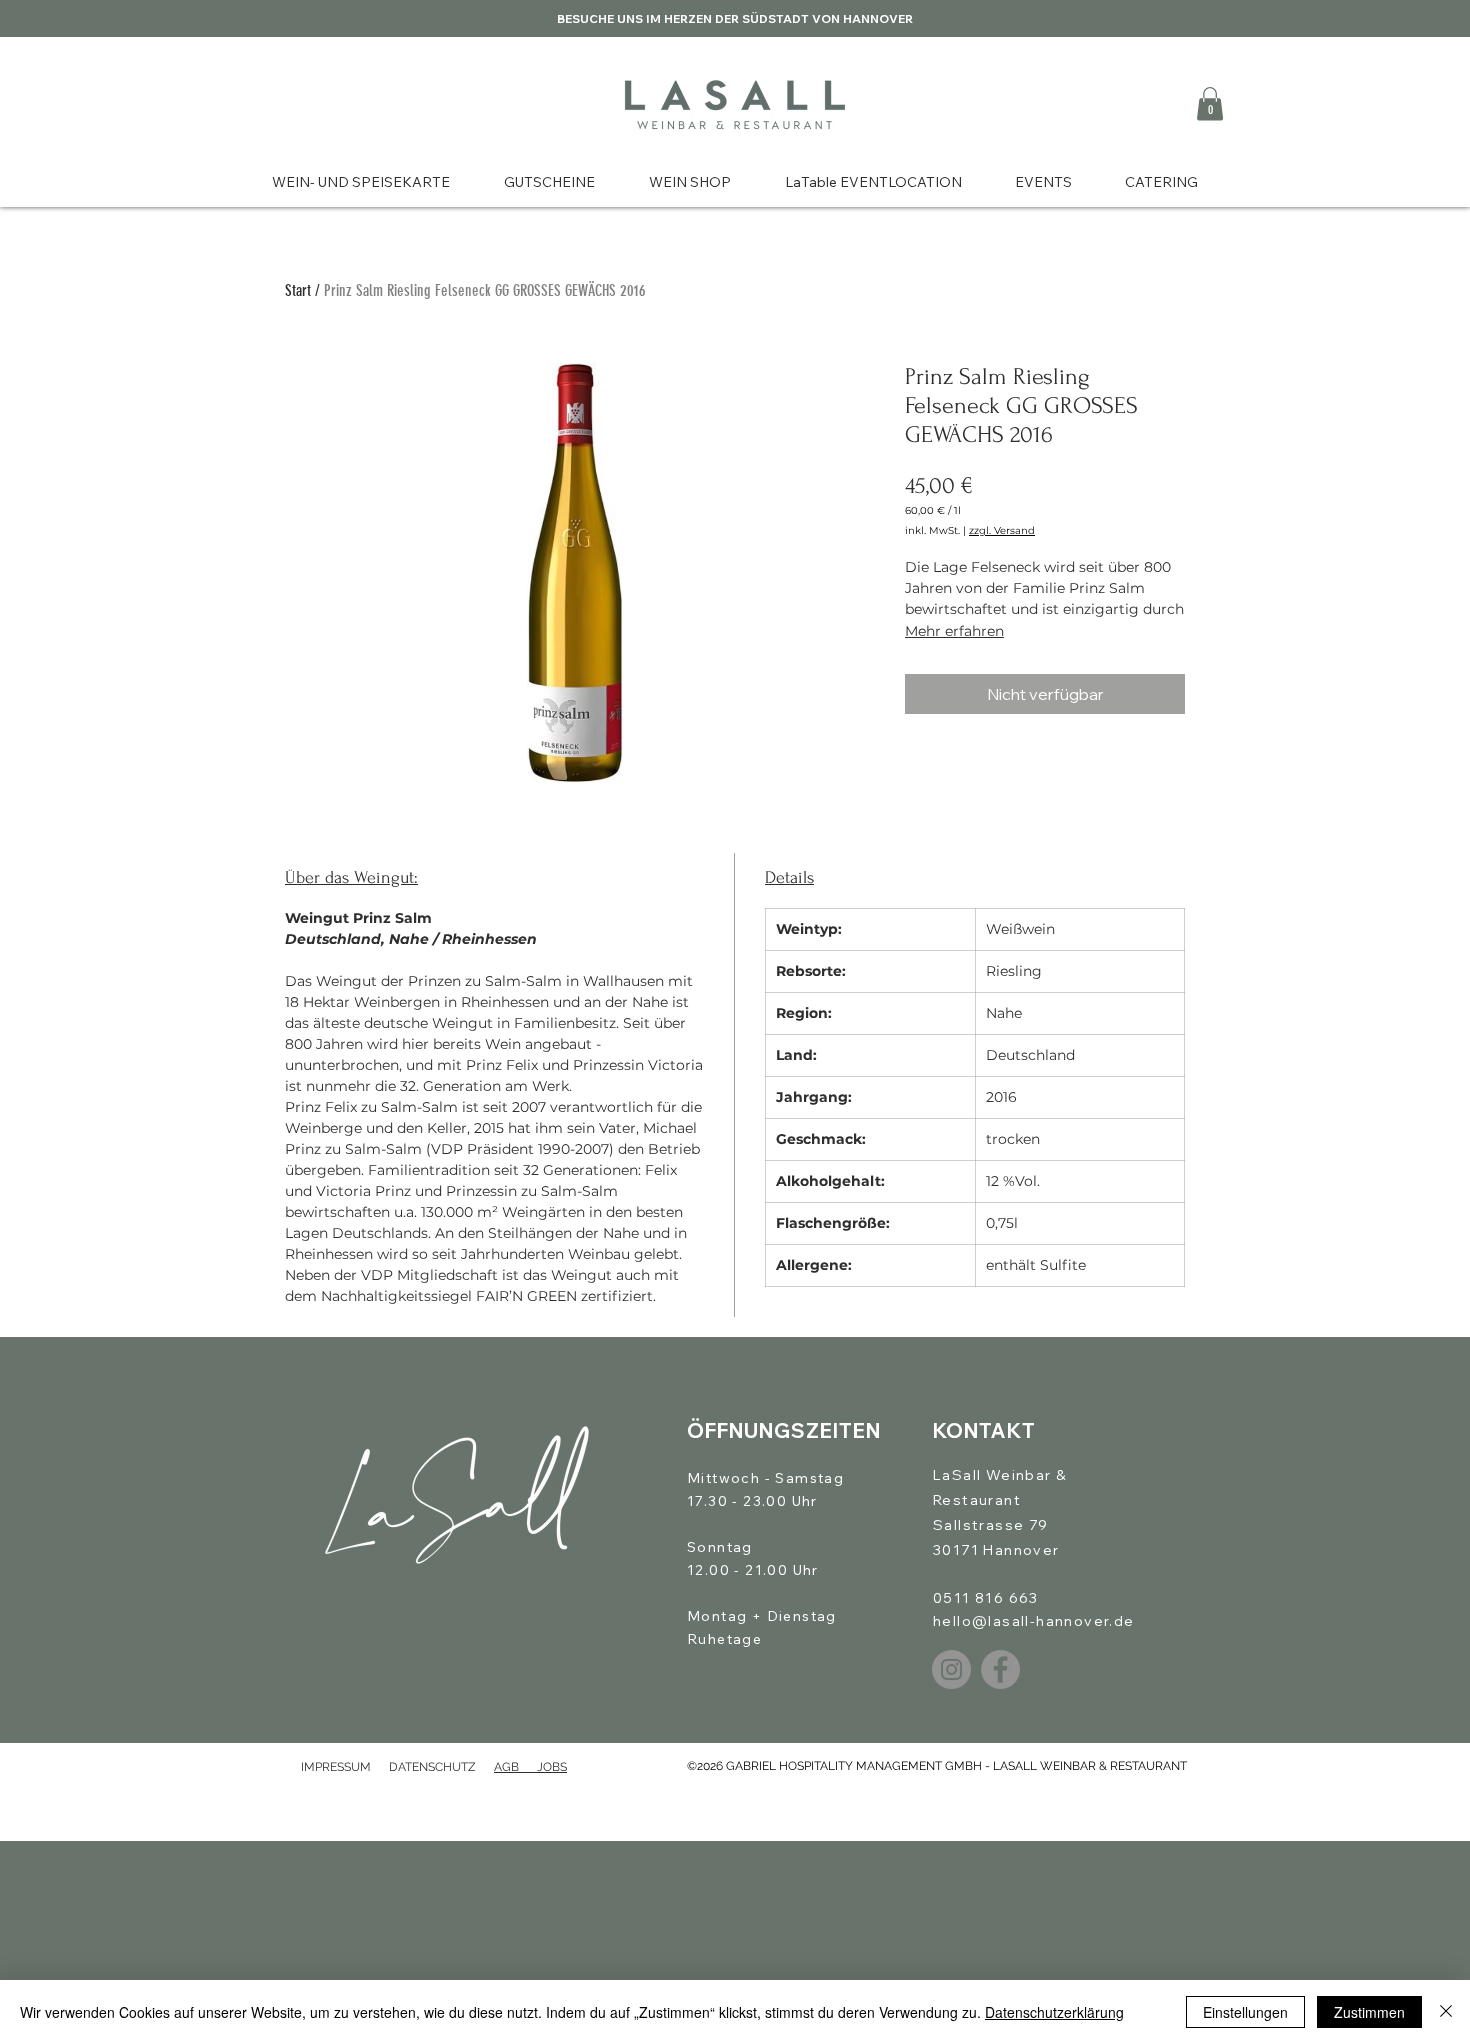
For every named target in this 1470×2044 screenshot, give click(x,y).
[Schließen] (1446, 2012)
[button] (1210, 103)
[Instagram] (951, 1669)
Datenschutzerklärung (1054, 2012)
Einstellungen (1245, 2012)
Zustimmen (1369, 2012)
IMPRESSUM (336, 1767)
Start (298, 290)
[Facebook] (1000, 1669)
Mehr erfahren (954, 631)
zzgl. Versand (1002, 531)
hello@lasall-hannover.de (1034, 1621)
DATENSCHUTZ (441, 1767)
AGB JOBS (530, 1767)
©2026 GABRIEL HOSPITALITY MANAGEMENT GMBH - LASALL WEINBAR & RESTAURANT (937, 1766)
